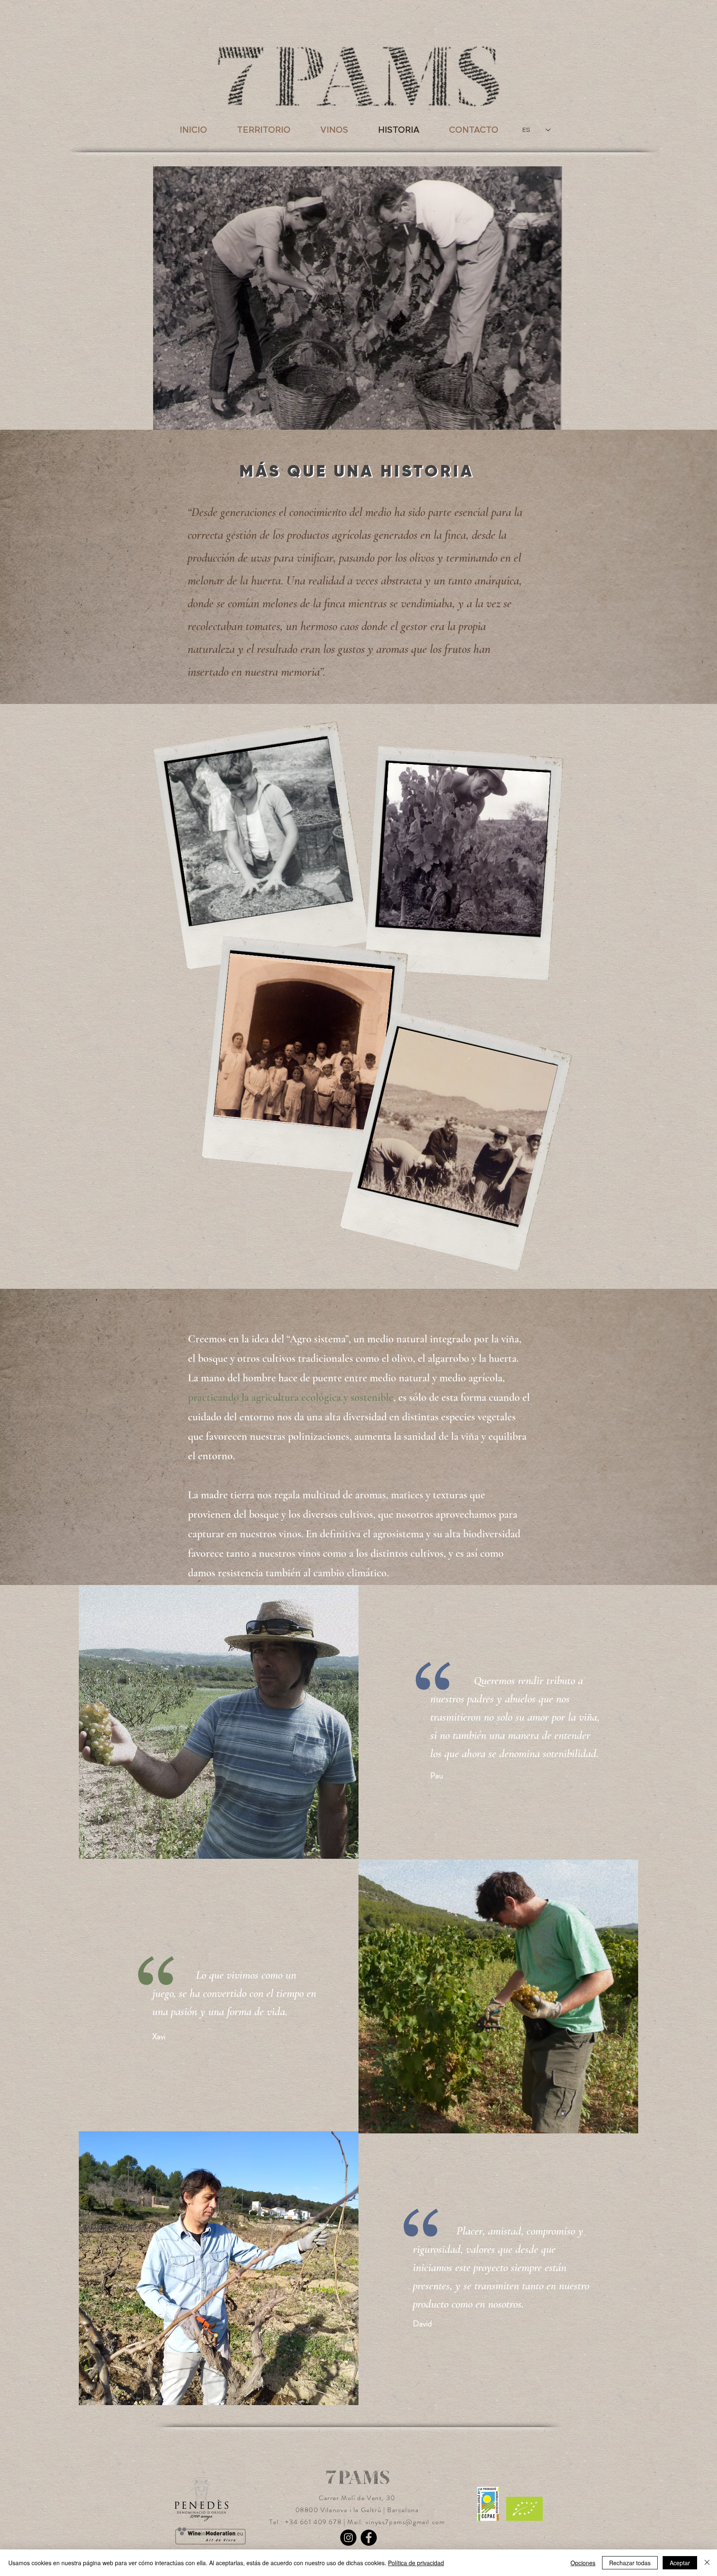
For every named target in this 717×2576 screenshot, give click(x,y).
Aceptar (680, 2563)
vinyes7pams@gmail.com (405, 2522)
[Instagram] (348, 2538)
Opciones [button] (583, 2563)
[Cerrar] (707, 2563)
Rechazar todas (630, 2563)
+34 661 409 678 (314, 2522)
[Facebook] (369, 2538)
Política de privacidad (416, 2563)
